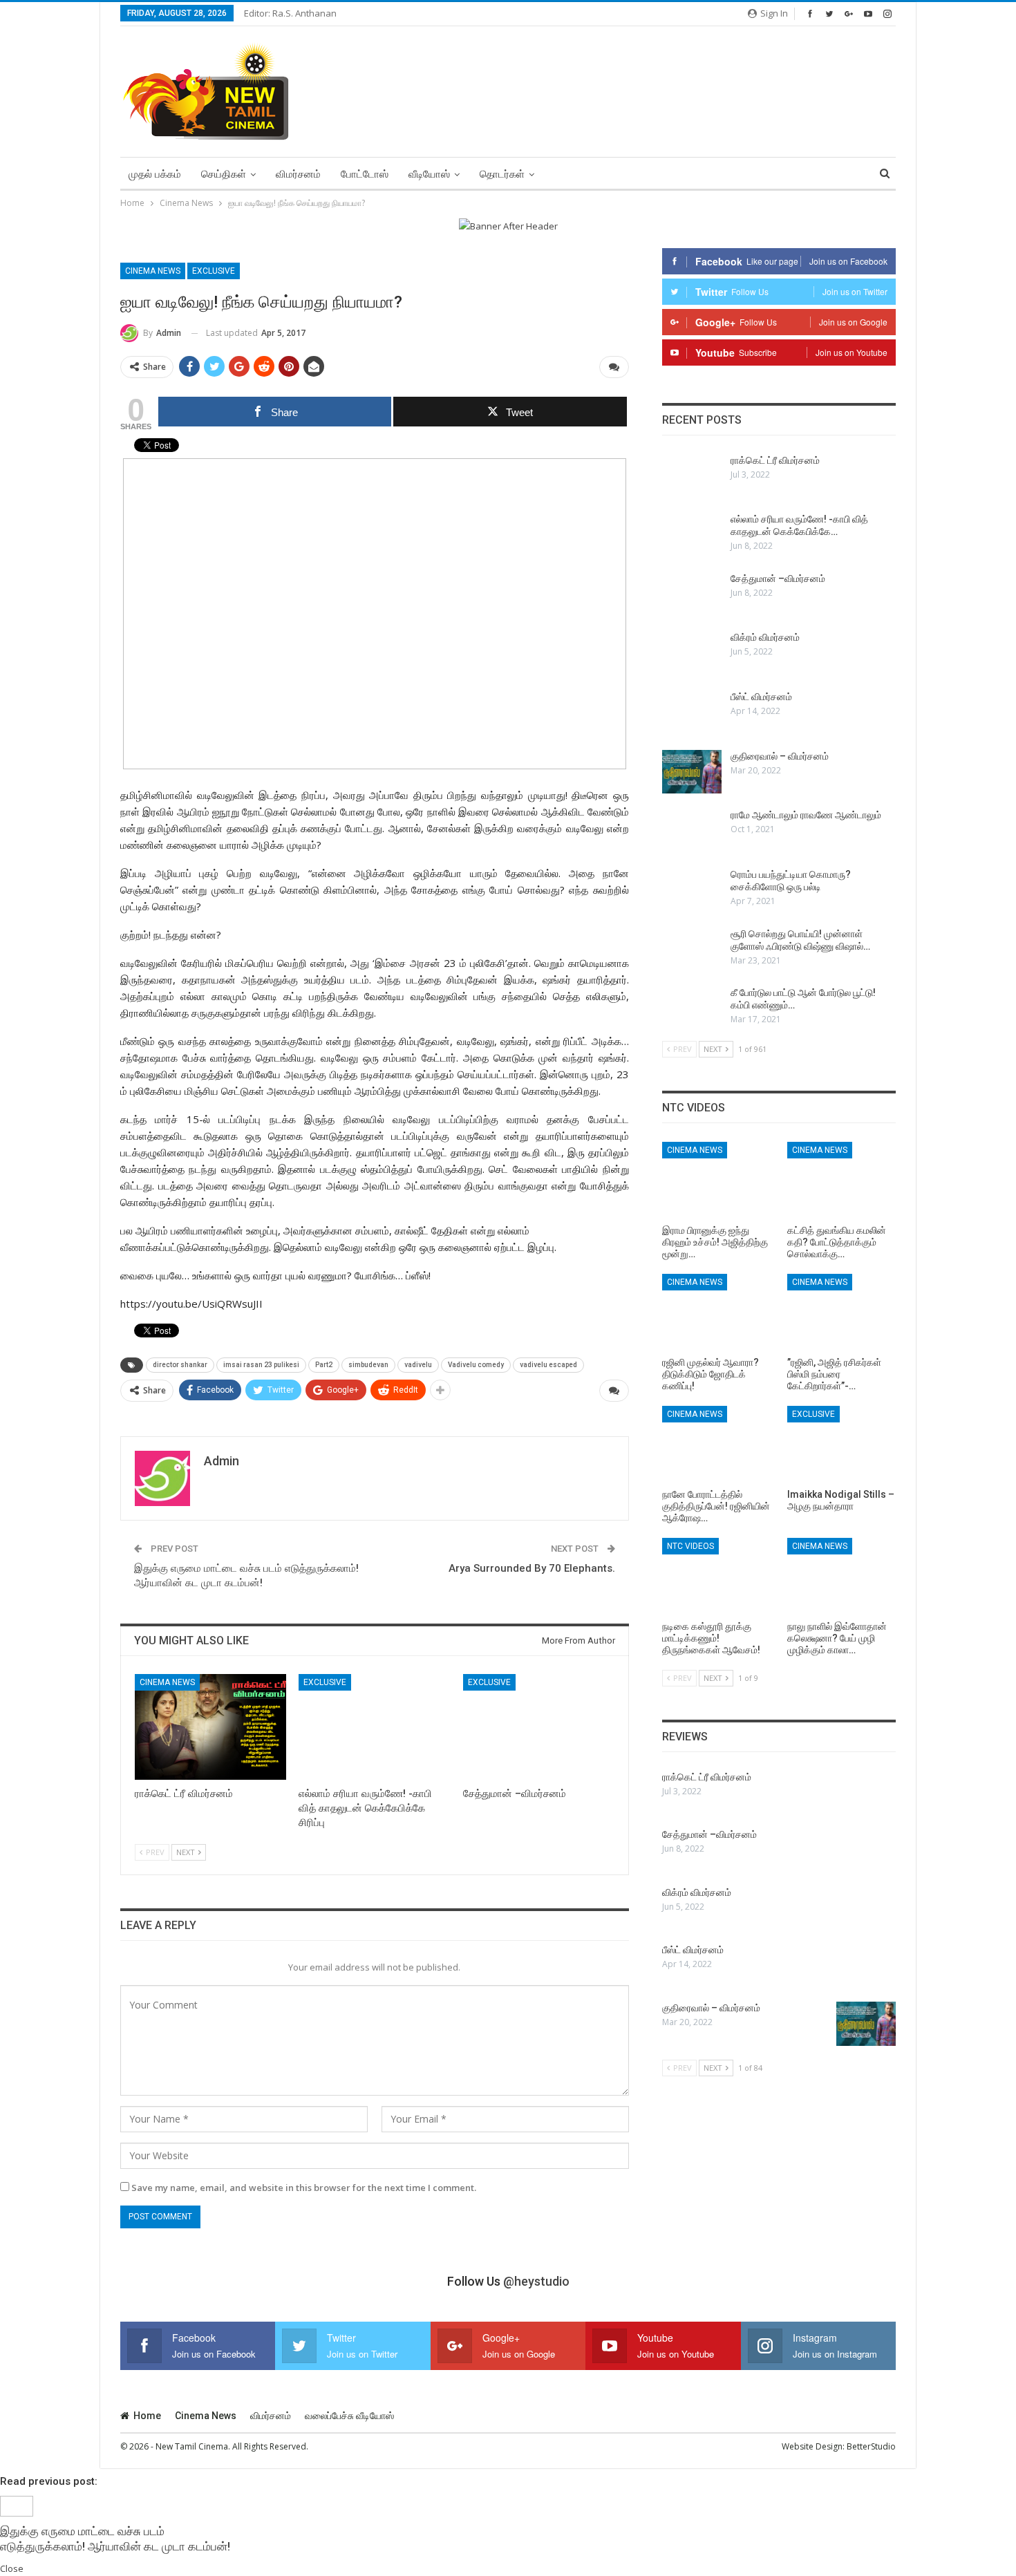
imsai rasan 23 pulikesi (261, 1365)
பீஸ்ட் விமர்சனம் (761, 697)
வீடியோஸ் (429, 174)
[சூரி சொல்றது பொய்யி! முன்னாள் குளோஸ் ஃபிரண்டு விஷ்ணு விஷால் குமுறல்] (692, 950)
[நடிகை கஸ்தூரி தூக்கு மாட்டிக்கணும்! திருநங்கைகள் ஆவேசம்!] (716, 1576)
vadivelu (418, 1365)
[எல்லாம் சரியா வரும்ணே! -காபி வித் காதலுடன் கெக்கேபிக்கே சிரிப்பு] (374, 1727)
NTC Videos (690, 1546)
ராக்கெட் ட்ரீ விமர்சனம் (775, 460)
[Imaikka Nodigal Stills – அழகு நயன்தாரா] (841, 1444)
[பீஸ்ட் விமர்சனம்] (692, 713)
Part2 (324, 1365)
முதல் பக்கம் (155, 174)
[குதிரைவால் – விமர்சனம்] (692, 772)
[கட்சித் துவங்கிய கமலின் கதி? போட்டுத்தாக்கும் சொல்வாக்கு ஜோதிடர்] (841, 1180)
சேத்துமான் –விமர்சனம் (778, 579)
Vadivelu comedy (476, 1365)
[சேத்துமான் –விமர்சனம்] (539, 1727)
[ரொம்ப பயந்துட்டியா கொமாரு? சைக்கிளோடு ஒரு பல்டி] (692, 890)
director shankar (180, 1365)
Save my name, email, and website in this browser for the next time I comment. (304, 2188)
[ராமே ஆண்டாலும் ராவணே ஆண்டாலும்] (692, 831)
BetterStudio (871, 2446)
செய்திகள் (224, 174)
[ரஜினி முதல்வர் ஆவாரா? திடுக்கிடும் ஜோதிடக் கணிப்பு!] (716, 1312)
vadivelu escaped (548, 1365)
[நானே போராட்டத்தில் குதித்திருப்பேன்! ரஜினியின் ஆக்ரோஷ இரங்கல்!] (716, 1444)
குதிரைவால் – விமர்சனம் (780, 756)
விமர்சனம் (298, 174)
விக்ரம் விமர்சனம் (765, 637)
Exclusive (214, 271)
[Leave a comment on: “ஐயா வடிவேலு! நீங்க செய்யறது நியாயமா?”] (614, 367)
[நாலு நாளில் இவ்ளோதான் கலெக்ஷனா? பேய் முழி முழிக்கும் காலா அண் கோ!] (841, 1576)
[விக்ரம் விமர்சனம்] (692, 653)
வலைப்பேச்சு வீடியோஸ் (349, 2416)
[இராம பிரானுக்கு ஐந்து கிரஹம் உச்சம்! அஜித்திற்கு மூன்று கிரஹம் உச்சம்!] (716, 1180)
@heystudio (536, 2281)
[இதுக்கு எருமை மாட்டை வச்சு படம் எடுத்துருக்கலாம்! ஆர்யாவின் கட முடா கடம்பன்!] (17, 2505)
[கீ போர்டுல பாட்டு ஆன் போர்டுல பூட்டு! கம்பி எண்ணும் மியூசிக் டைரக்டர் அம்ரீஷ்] (692, 1008)
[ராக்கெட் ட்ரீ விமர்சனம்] (210, 1727)
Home (147, 2416)
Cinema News (153, 271)
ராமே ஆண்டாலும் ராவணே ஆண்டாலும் (806, 815)
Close (12, 2568)
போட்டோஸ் (365, 174)
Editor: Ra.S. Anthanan (290, 13)
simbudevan (368, 1365)
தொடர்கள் (502, 174)
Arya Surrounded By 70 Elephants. (532, 1568)
